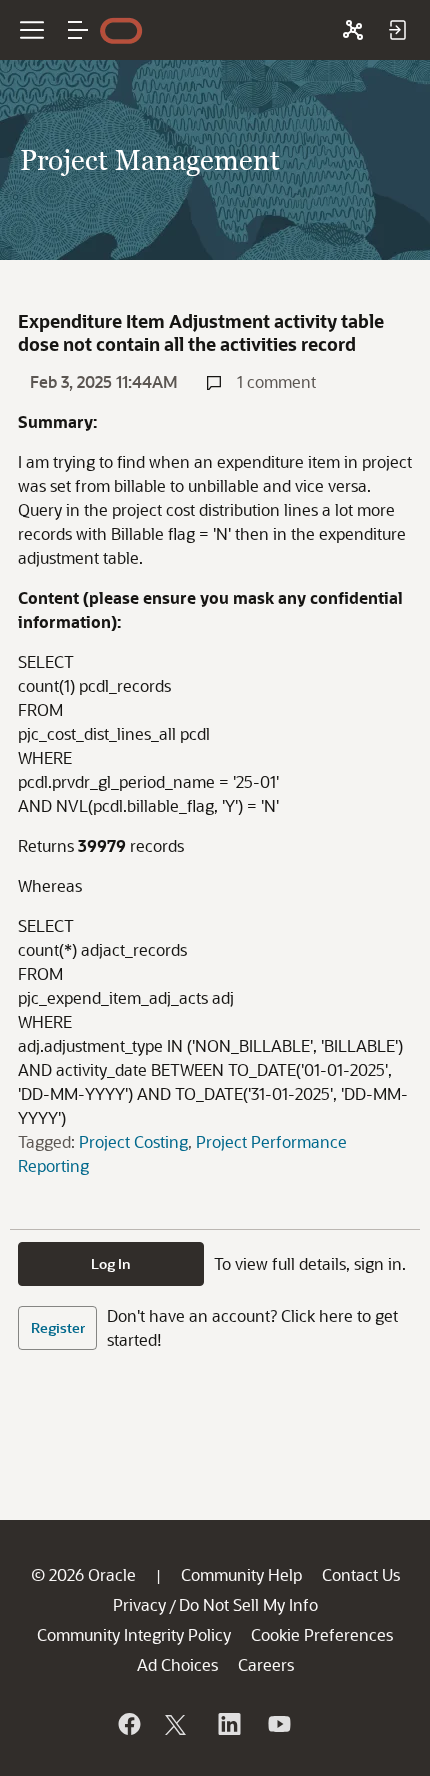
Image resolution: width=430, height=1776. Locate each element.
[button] (78, 30)
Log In (111, 1263)
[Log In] (397, 30)
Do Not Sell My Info (248, 1604)
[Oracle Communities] (353, 30)
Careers (266, 1664)
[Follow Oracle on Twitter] (178, 1724)
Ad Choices (177, 1664)
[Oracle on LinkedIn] (228, 1724)
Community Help (241, 1574)
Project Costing (133, 1141)
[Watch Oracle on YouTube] (278, 1724)
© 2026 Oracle (83, 1574)
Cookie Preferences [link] (322, 1634)
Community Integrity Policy (134, 1634)
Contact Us (361, 1574)
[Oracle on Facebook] (128, 1724)
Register (58, 1327)
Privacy (139, 1604)
